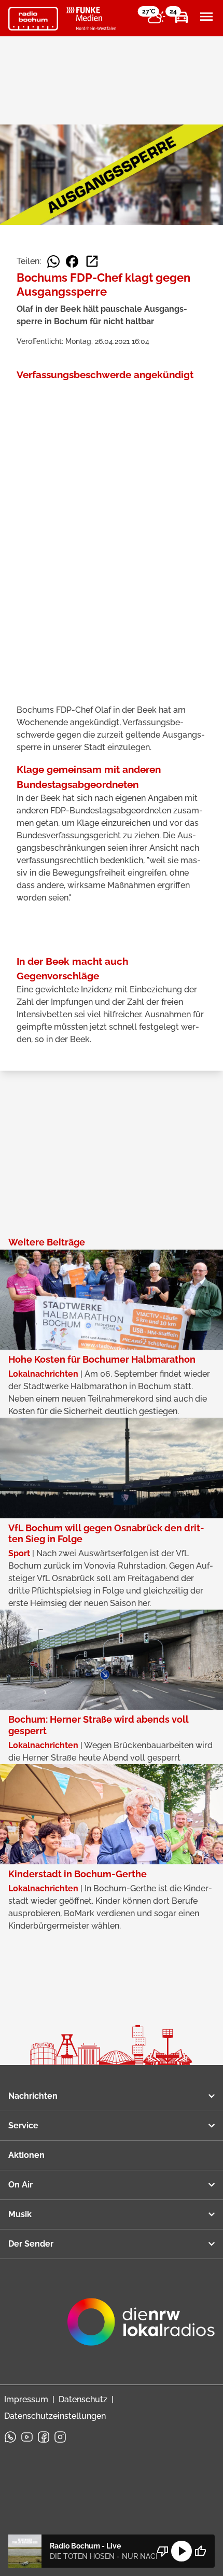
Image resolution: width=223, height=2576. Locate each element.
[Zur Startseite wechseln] (33, 19)
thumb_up (200, 2551)
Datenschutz (83, 2399)
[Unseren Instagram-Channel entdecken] (60, 2437)
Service (23, 2125)
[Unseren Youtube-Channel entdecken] (27, 2437)
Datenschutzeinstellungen (55, 2416)
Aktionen (26, 2155)
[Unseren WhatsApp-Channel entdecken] (10, 2437)
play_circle (182, 2551)
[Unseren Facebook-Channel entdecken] (44, 2437)
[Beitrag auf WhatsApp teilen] (53, 261)
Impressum (26, 2399)
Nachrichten (33, 2096)
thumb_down (163, 2551)
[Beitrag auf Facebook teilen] (72, 261)
